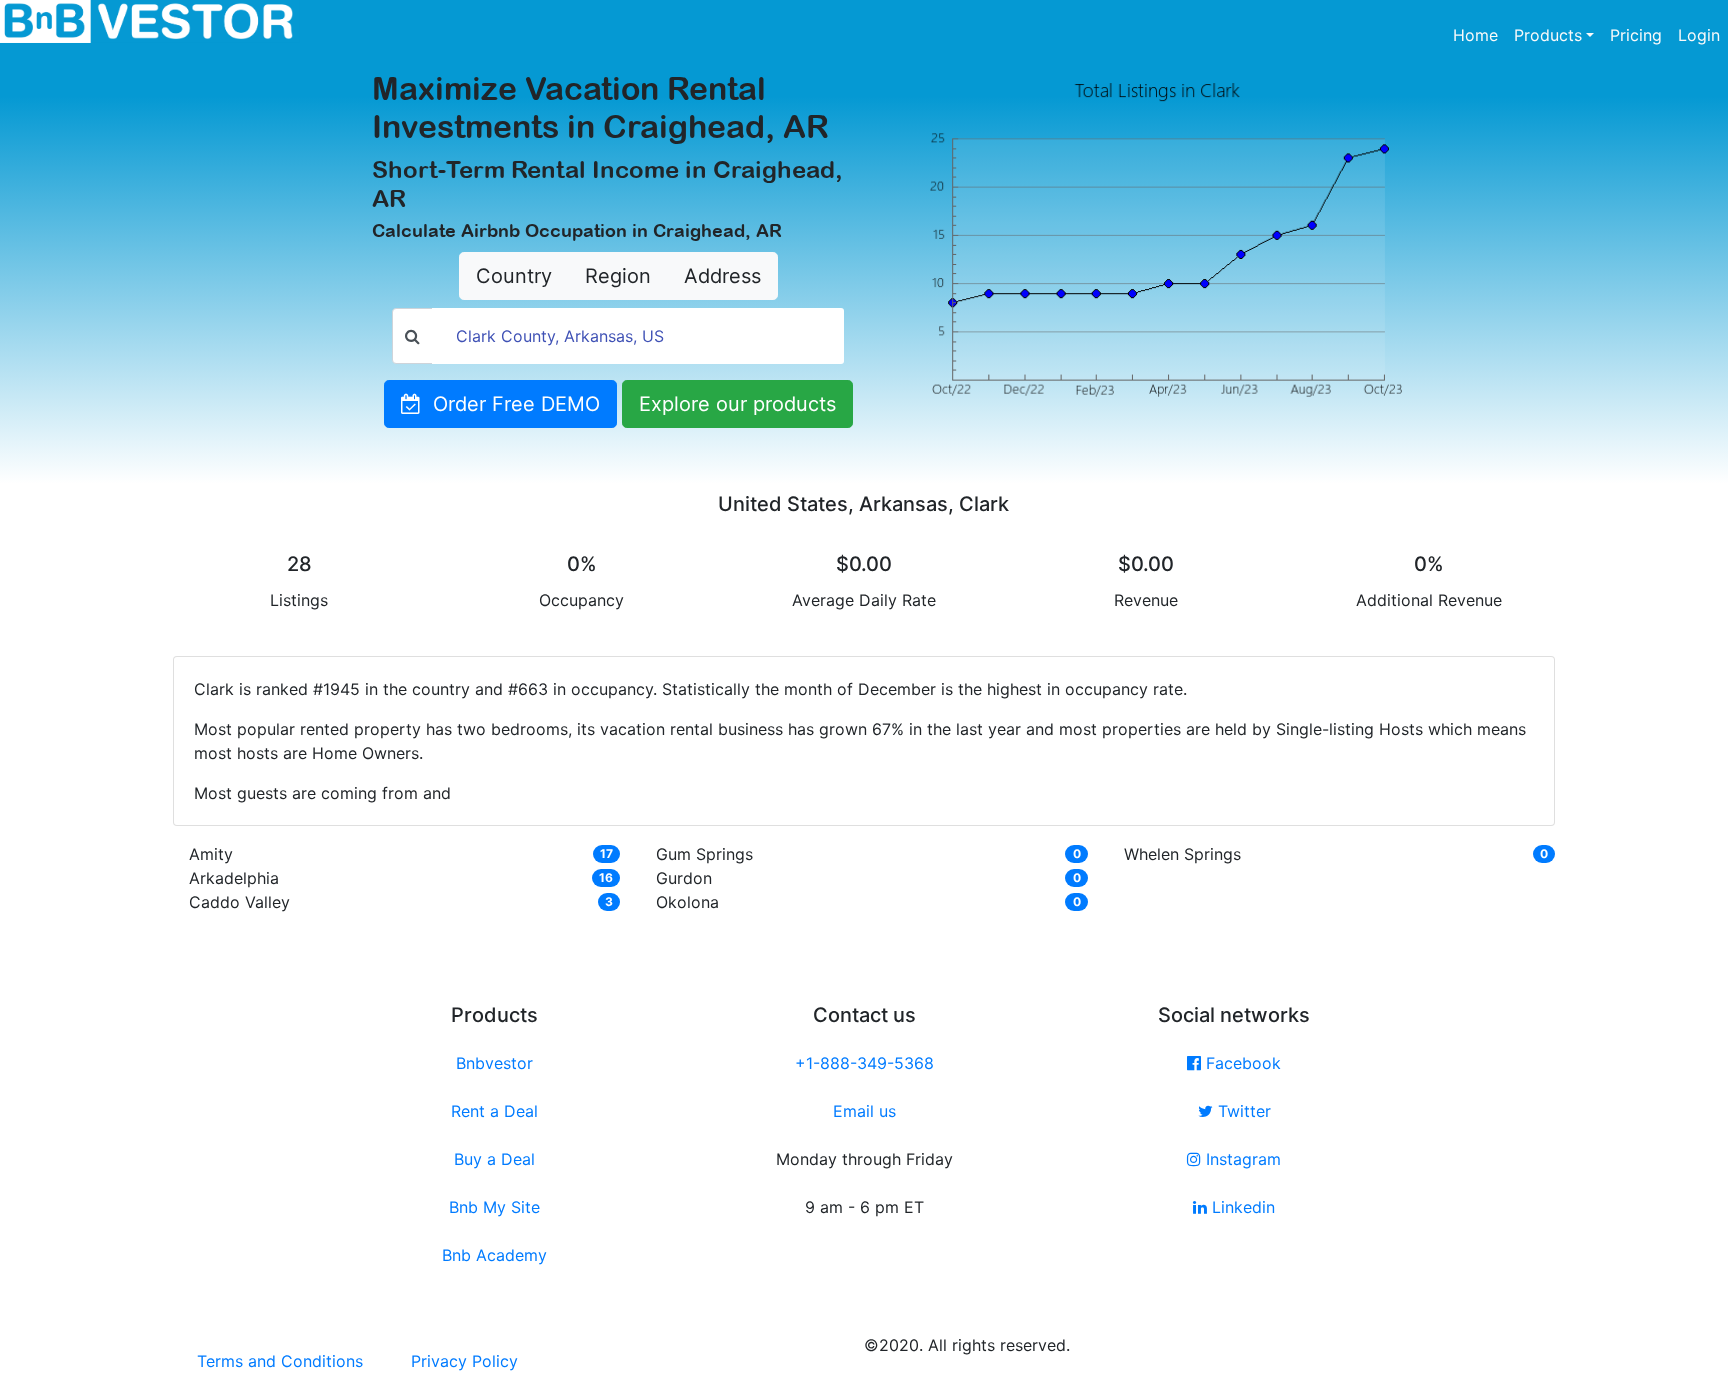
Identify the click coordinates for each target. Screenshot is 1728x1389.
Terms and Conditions (280, 1361)
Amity (211, 854)
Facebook (1241, 1063)
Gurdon (684, 878)
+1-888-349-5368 (864, 1063)
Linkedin (1241, 1207)
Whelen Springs (1182, 854)
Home (1479, 34)
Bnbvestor (494, 1063)
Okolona (687, 902)
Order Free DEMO (510, 404)
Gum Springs (704, 854)
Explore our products (737, 404)
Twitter (1242, 1111)
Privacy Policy (464, 1361)
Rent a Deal (494, 1111)
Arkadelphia (234, 878)
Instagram (1241, 1159)
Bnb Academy (494, 1255)
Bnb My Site (494, 1207)
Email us (864, 1111)
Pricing (1636, 35)
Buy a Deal (494, 1159)
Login (1699, 35)
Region (618, 276)
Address (722, 276)
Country (514, 276)
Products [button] (1548, 35)
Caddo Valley (239, 902)
